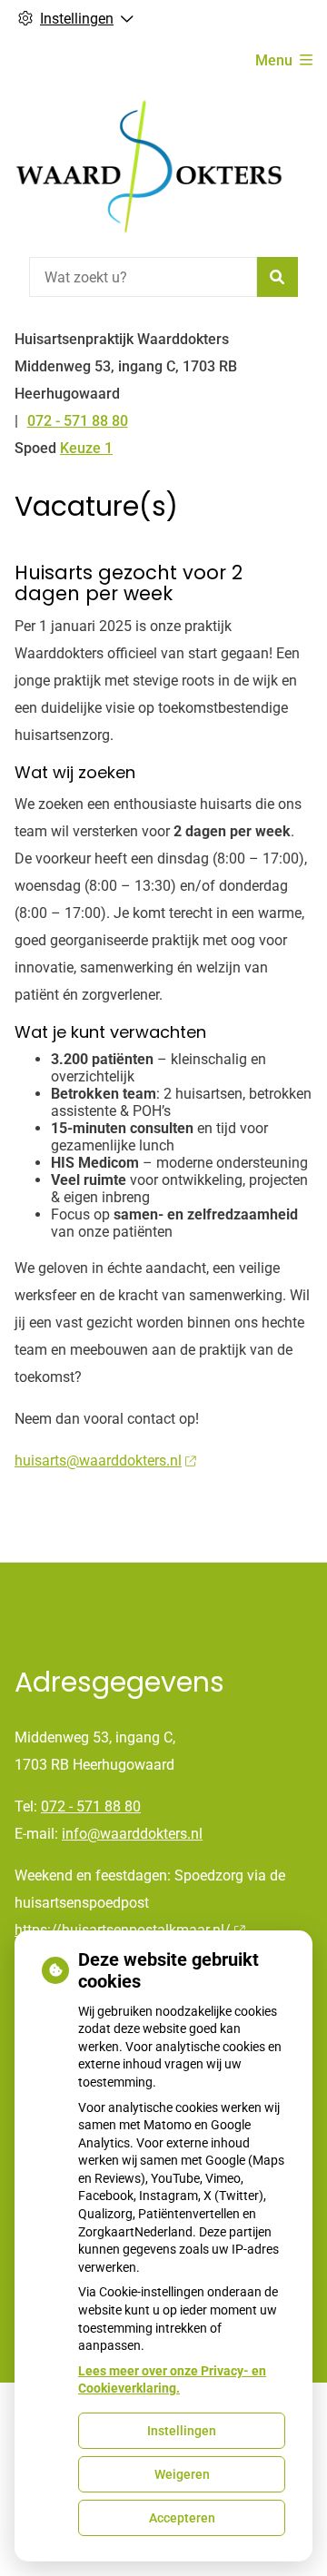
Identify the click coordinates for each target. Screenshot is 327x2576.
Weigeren (182, 2474)
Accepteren (182, 2518)
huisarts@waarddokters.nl (98, 1461)
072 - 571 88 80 (91, 1806)
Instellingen (182, 2431)
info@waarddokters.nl (132, 1834)
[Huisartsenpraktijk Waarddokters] (151, 168)
